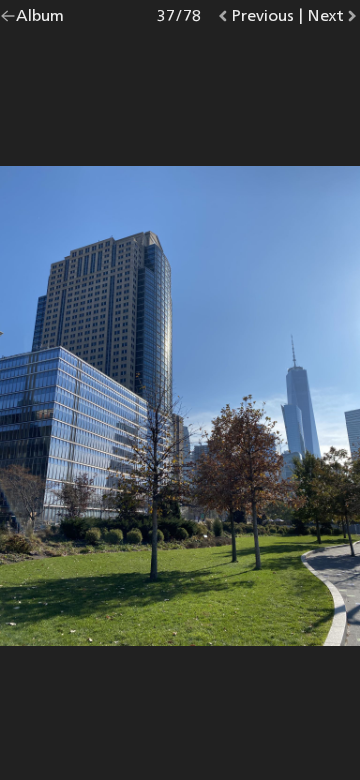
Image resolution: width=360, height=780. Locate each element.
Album (40, 19)
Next (333, 19)
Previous (262, 19)
